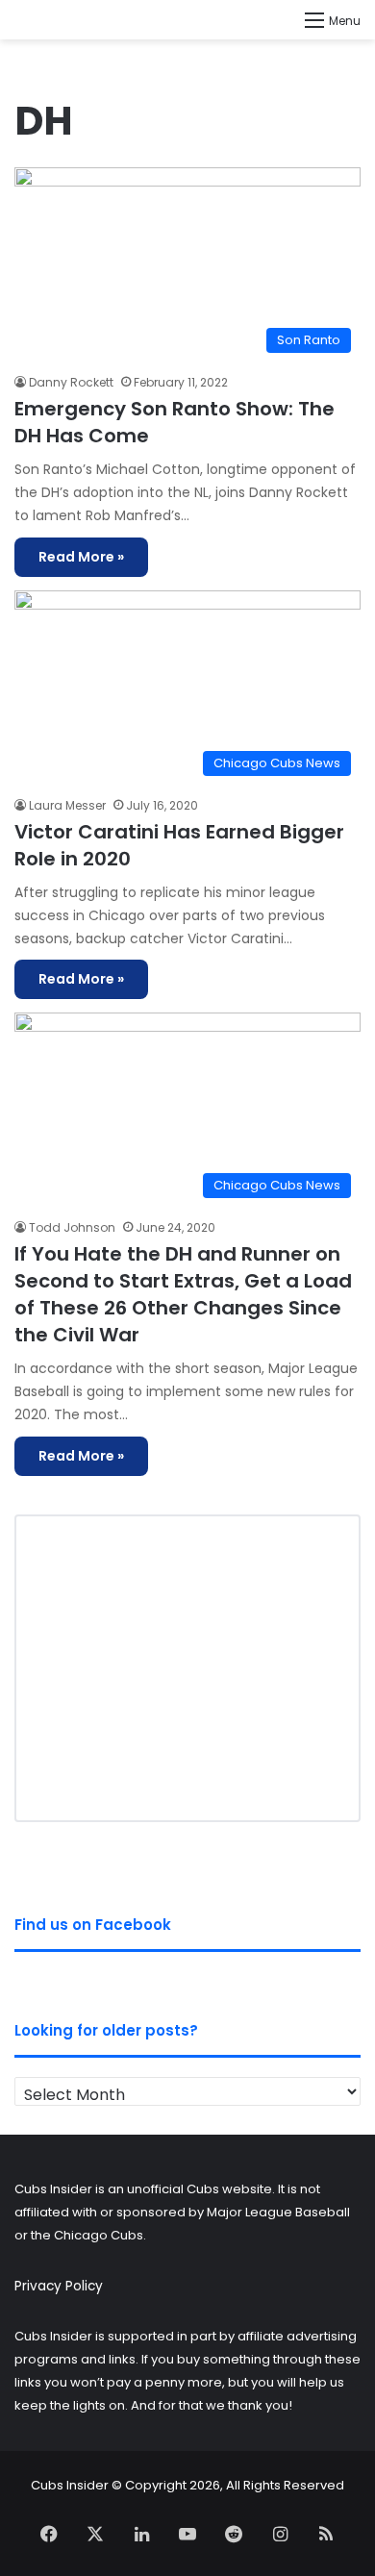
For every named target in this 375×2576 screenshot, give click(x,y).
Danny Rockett (71, 382)
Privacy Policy (59, 2286)
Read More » (81, 557)
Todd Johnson (72, 1227)
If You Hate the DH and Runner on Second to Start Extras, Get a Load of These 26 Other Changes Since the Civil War (183, 1294)
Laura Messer (67, 805)
